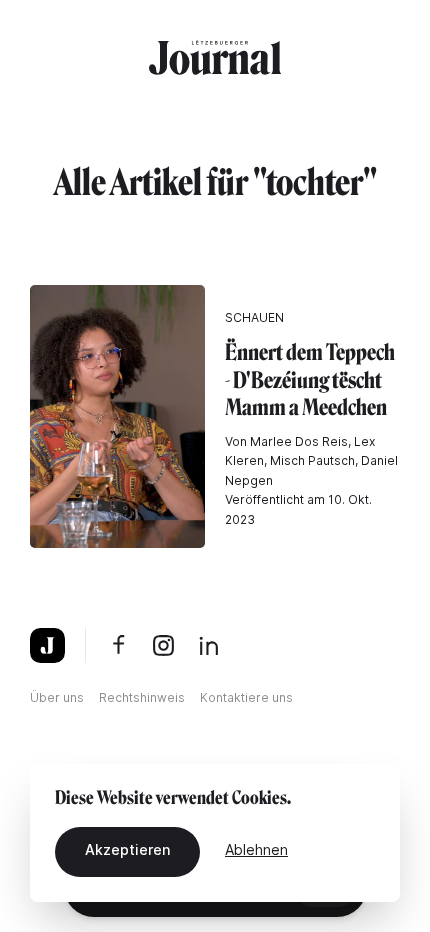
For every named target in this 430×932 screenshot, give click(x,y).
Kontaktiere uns (246, 697)
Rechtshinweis (142, 697)
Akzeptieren (127, 849)
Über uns (57, 697)
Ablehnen (256, 849)
